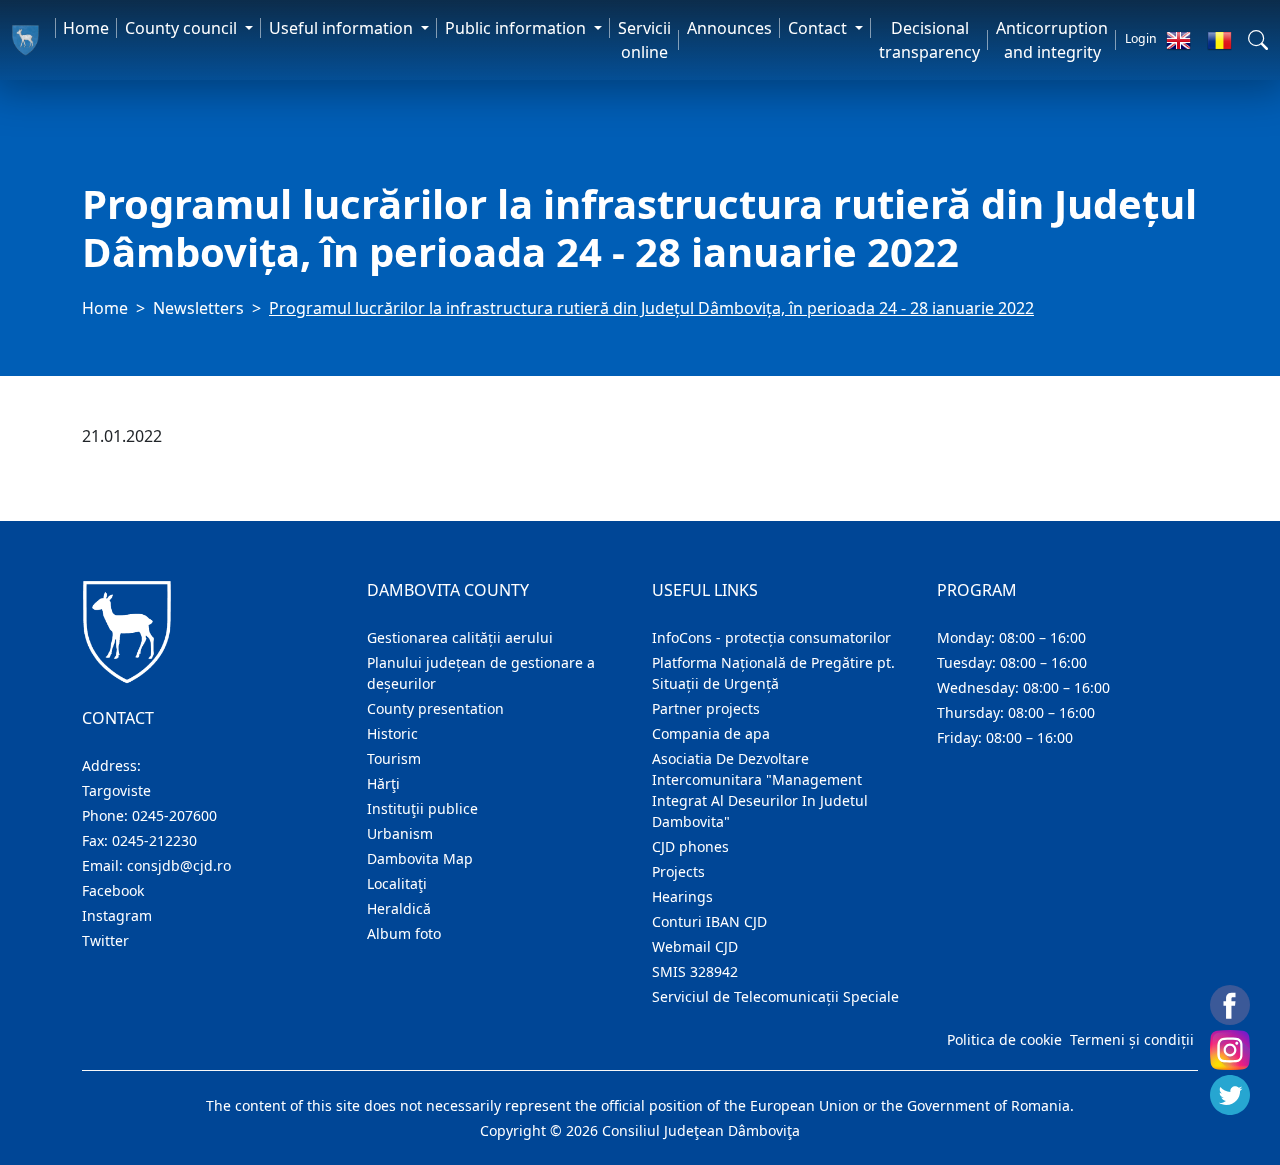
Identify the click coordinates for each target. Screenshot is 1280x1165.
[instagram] (1230, 1050)
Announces (729, 28)
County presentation (435, 708)
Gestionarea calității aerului (460, 637)
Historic (392, 733)
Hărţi (383, 783)
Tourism (394, 758)
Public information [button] (517, 28)
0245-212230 (154, 840)
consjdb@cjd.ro (179, 865)
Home (86, 28)
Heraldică (399, 908)
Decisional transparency (929, 40)
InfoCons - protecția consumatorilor (771, 637)
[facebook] (1230, 1005)
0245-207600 (174, 815)
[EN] (1178, 40)
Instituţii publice (422, 808)
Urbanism (400, 833)
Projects (678, 871)
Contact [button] (819, 28)
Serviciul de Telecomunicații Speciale (775, 996)
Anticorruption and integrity (1052, 40)
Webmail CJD (695, 946)
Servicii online (644, 40)
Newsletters (198, 308)
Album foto (404, 933)
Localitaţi (397, 883)
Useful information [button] (343, 28)
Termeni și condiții (1132, 1039)
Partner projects (706, 708)
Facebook (113, 890)
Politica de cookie (1004, 1039)
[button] (1258, 40)
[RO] (1219, 40)
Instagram (117, 915)
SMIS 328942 (695, 971)
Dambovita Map (420, 858)
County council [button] (183, 28)
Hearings (682, 896)
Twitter (105, 940)
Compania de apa (711, 733)
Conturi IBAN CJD (709, 921)
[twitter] (1230, 1095)
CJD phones (690, 846)
